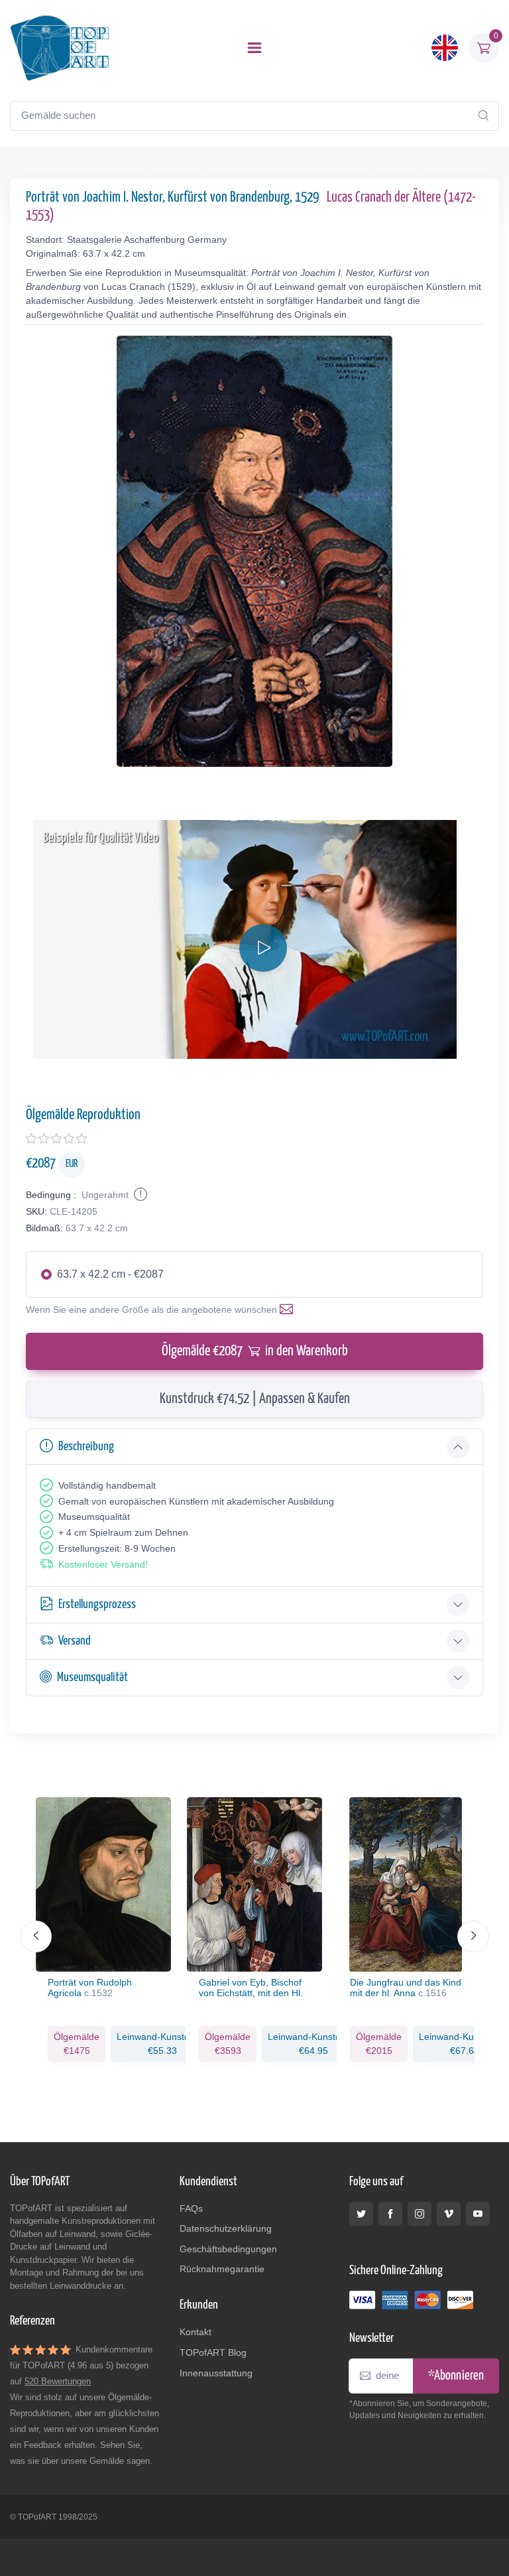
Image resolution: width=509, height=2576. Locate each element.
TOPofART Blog (213, 2352)
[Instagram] (420, 2214)
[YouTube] (478, 2214)
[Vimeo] (449, 2214)
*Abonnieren (456, 2376)
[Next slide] (473, 1936)
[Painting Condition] (139, 1195)
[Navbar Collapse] (254, 48)
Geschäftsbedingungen (228, 2249)
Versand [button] (75, 1641)
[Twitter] (361, 2214)
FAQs (191, 2208)
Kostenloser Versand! (103, 1564)
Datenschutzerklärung (226, 2228)
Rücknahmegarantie (222, 2269)
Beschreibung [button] (86, 1447)
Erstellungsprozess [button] (97, 1604)
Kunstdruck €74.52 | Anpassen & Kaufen (255, 1399)
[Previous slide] (36, 1936)
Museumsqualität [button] (92, 1677)
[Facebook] (390, 2214)
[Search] (483, 115)
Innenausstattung (216, 2373)
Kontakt (196, 2332)
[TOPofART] (60, 48)
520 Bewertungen (58, 2381)
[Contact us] (289, 1310)
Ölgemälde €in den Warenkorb (255, 1351)
